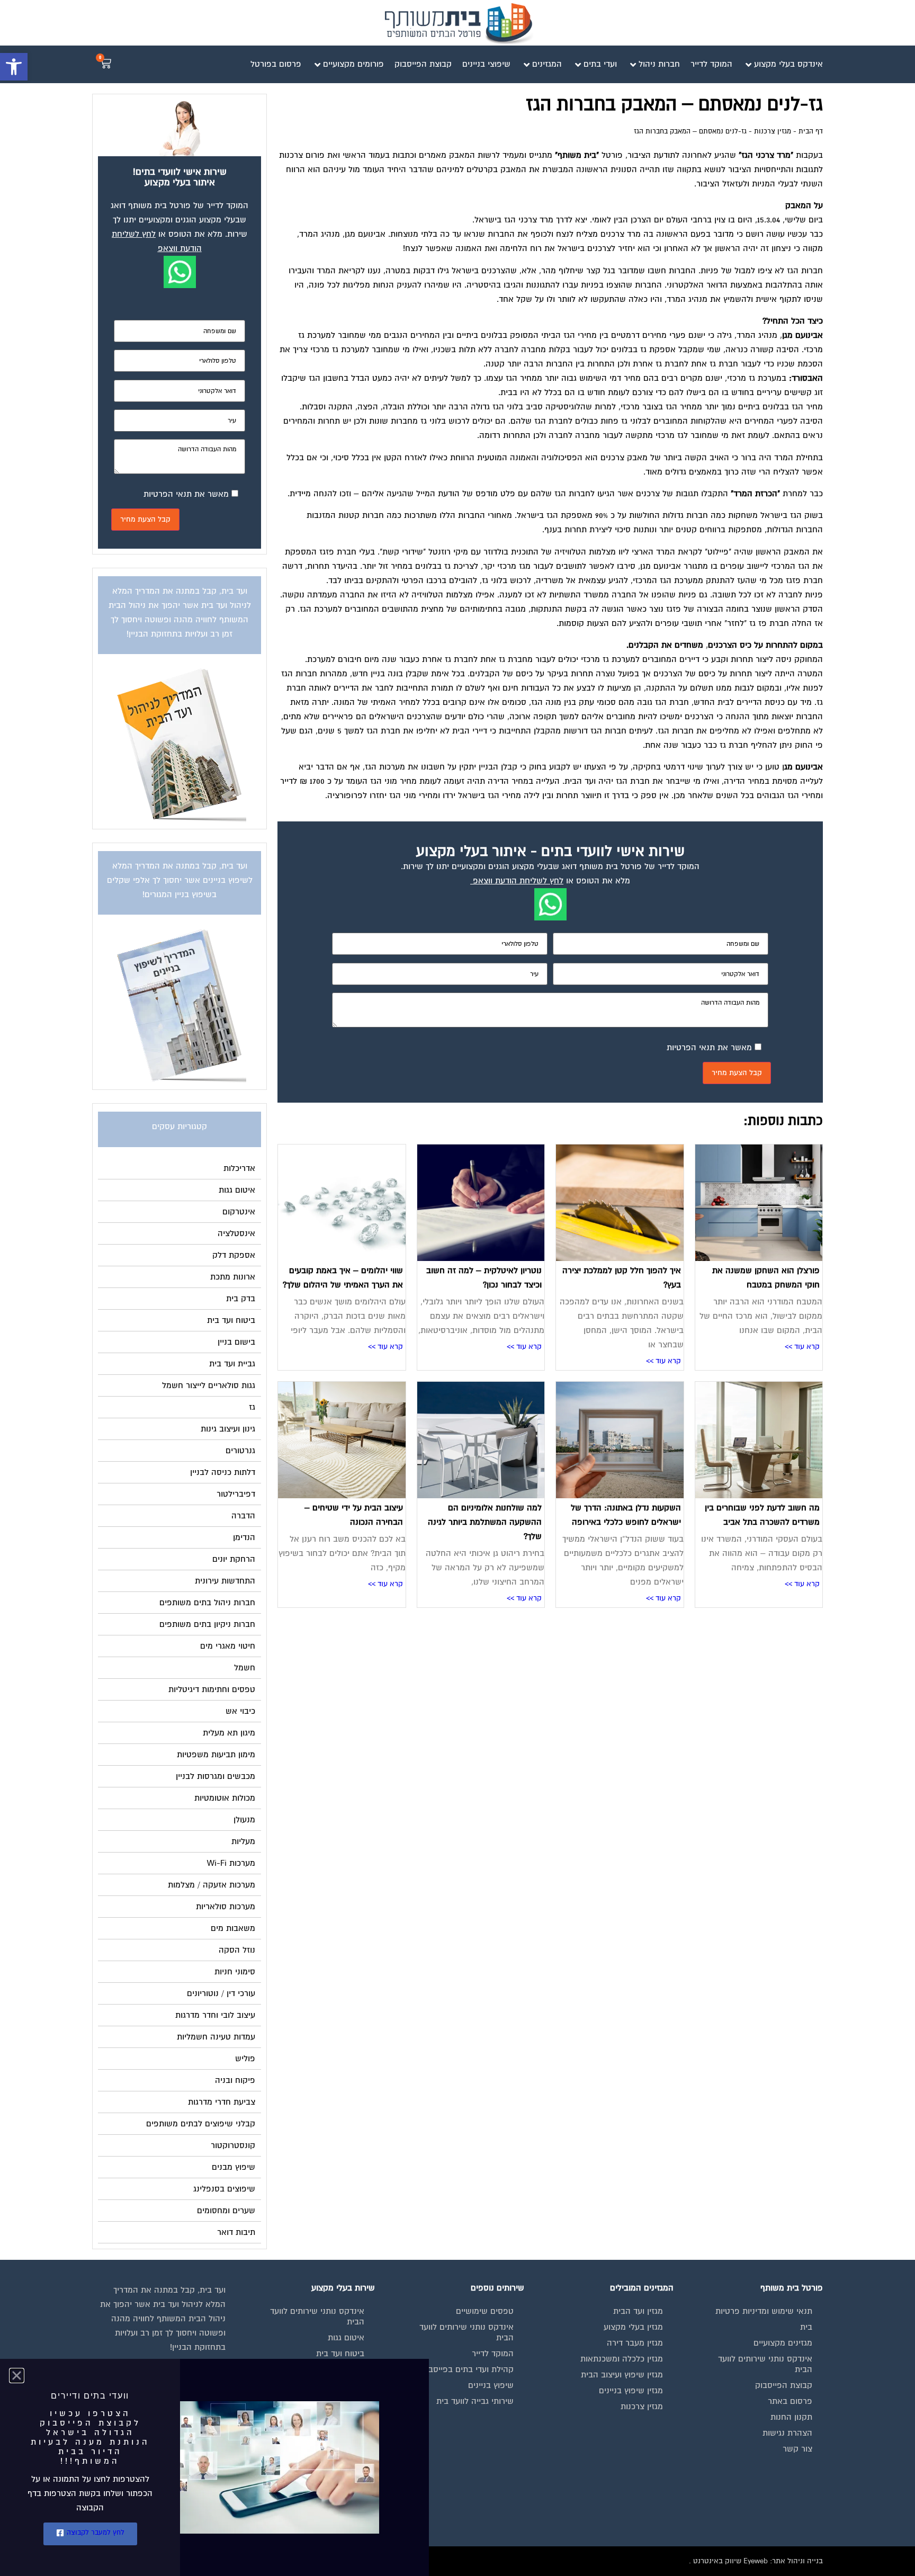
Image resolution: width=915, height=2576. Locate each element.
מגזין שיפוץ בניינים (631, 2391)
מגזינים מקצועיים (783, 2343)
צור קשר (797, 2449)
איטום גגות (346, 2338)
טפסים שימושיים (485, 2311)
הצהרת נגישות (787, 2433)
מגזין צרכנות (773, 131)
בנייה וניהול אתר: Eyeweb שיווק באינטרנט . (756, 2561)
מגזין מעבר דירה (635, 2343)
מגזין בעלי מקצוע (633, 2327)
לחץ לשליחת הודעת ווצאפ (518, 881)
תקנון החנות (791, 2417)
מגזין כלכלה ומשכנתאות (622, 2359)
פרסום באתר (790, 2401)
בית (806, 2327)
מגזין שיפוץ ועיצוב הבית (622, 2375)
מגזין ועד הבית (638, 2311)
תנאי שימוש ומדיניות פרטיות (764, 2311)
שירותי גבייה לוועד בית (475, 2401)
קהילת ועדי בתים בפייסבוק (467, 2369)
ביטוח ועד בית (340, 2354)
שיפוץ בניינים (491, 2385)
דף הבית (811, 131)
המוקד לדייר (493, 2354)
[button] (14, 67)
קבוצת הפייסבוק (784, 2385)
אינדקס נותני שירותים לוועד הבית (765, 2364)
